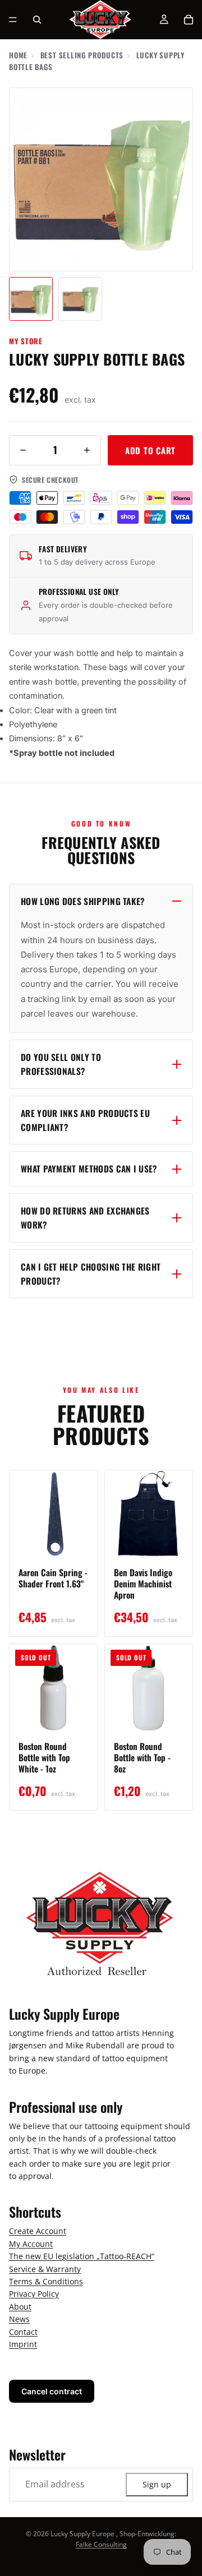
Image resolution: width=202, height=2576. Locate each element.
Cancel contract (52, 2392)
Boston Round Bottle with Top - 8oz (142, 1757)
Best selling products (82, 55)
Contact (23, 2332)
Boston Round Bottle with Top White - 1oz (44, 1757)
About (20, 2307)
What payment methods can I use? (89, 1169)
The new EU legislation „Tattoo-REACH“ (82, 2257)
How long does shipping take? (83, 901)
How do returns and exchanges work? (85, 1218)
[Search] (37, 20)
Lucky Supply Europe (82, 2534)
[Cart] (189, 20)
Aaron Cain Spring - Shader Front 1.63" (53, 1578)
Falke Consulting (101, 2544)
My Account (31, 2244)
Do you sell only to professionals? (61, 1064)
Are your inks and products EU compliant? (85, 1120)
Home (18, 55)
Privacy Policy (34, 2294)
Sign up (157, 2484)
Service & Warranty (45, 2269)
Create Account (38, 2231)
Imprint (23, 2344)
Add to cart (150, 450)
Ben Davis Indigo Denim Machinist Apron (143, 1584)
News (19, 2319)
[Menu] (13, 20)
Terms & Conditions (46, 2281)
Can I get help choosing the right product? (91, 1274)
